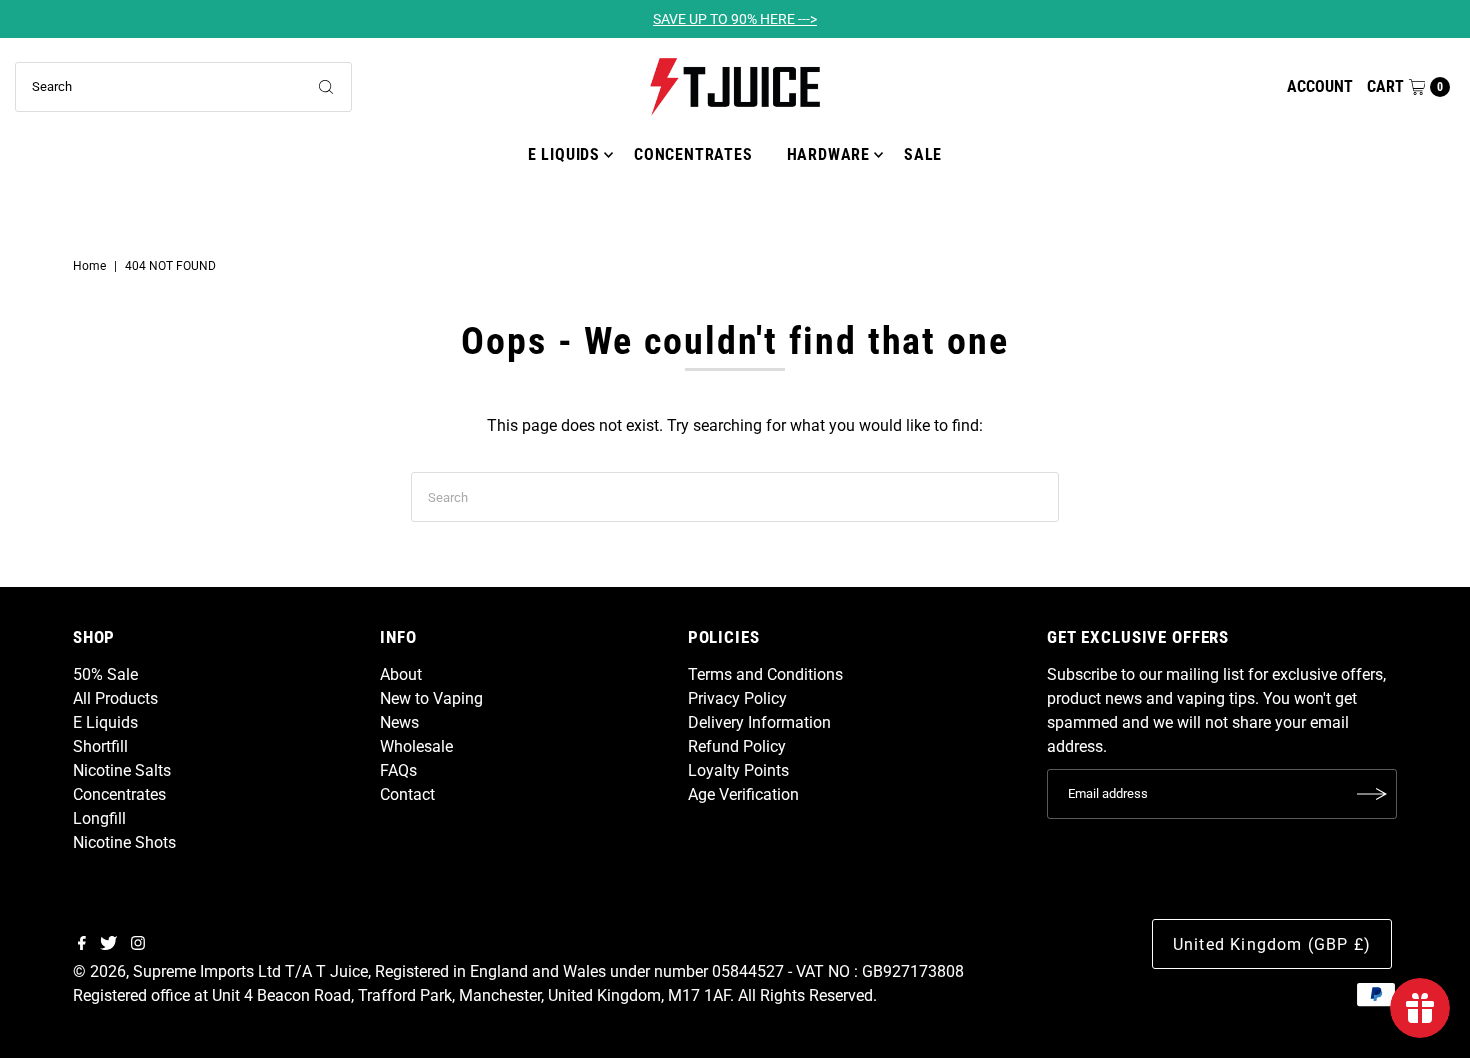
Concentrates (693, 154)
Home (89, 266)
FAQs (398, 770)
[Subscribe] (1372, 794)
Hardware (828, 154)
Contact (407, 794)
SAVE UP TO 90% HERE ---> (735, 19)
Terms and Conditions (765, 674)
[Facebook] (82, 945)
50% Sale (105, 674)
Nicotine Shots (124, 842)
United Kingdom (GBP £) (1272, 944)
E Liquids (564, 154)
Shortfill (100, 746)
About (401, 674)
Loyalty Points (738, 770)
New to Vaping (431, 698)
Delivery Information (759, 722)
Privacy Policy (737, 698)
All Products (115, 698)
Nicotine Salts (122, 770)
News (399, 722)
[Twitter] (108, 945)
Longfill (99, 818)
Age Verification (743, 794)
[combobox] (184, 87)
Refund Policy (737, 746)
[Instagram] (138, 945)
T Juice (342, 971)
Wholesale (416, 746)
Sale (923, 154)
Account (1320, 86)
